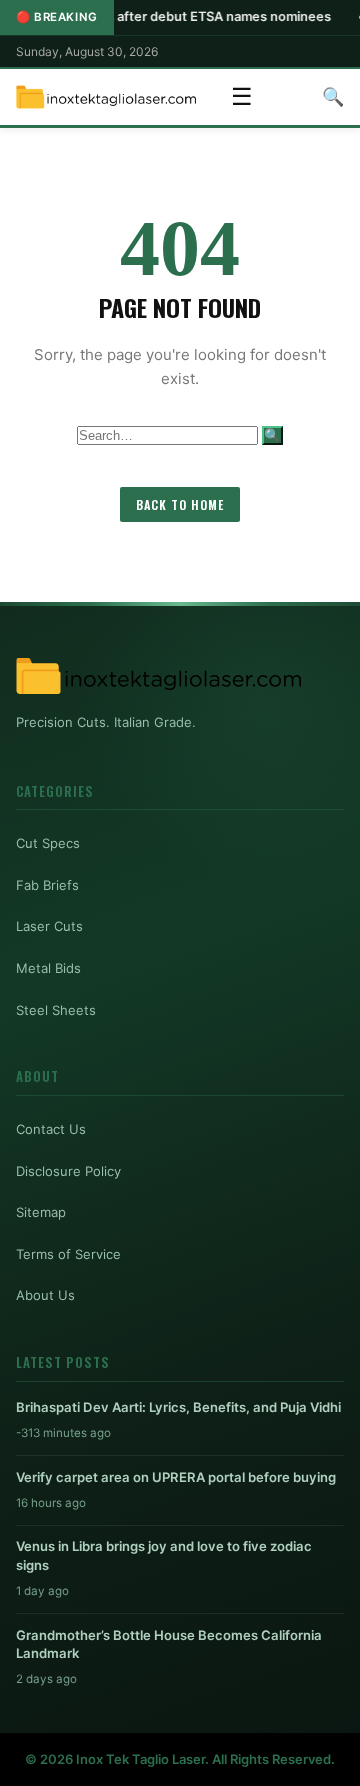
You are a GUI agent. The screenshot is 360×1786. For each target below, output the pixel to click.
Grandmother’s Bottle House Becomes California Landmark (169, 1644)
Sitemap (41, 1212)
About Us (45, 1295)
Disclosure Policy (68, 1171)
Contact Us (51, 1129)
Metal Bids (48, 968)
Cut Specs (48, 843)
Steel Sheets (56, 1010)
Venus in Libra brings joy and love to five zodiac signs (164, 1555)
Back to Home (180, 504)
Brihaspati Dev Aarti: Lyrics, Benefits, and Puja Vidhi (178, 1407)
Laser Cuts (49, 926)
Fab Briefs (47, 885)
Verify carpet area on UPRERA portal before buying (176, 1477)
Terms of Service (68, 1254)
